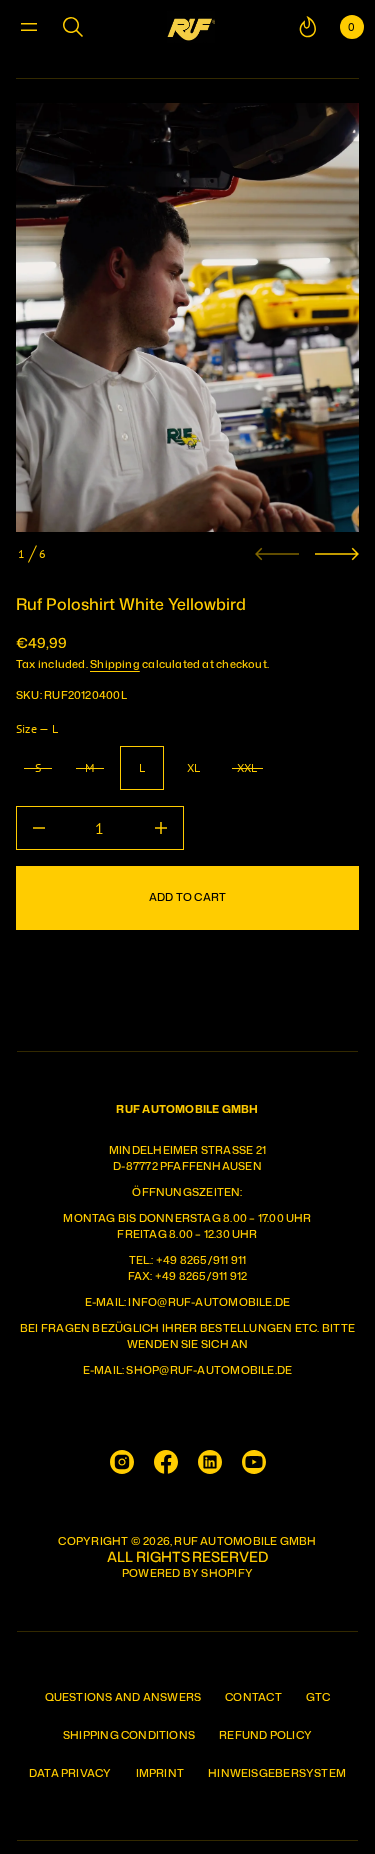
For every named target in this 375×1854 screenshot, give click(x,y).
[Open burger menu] (29, 27)
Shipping (115, 664)
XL (193, 767)
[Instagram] (122, 1462)
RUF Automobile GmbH (245, 1541)
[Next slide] (337, 554)
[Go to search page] (73, 27)
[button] (73, 27)
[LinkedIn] (210, 1462)
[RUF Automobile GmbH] (191, 27)
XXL (247, 767)
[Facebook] (166, 1462)
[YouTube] (254, 1462)
